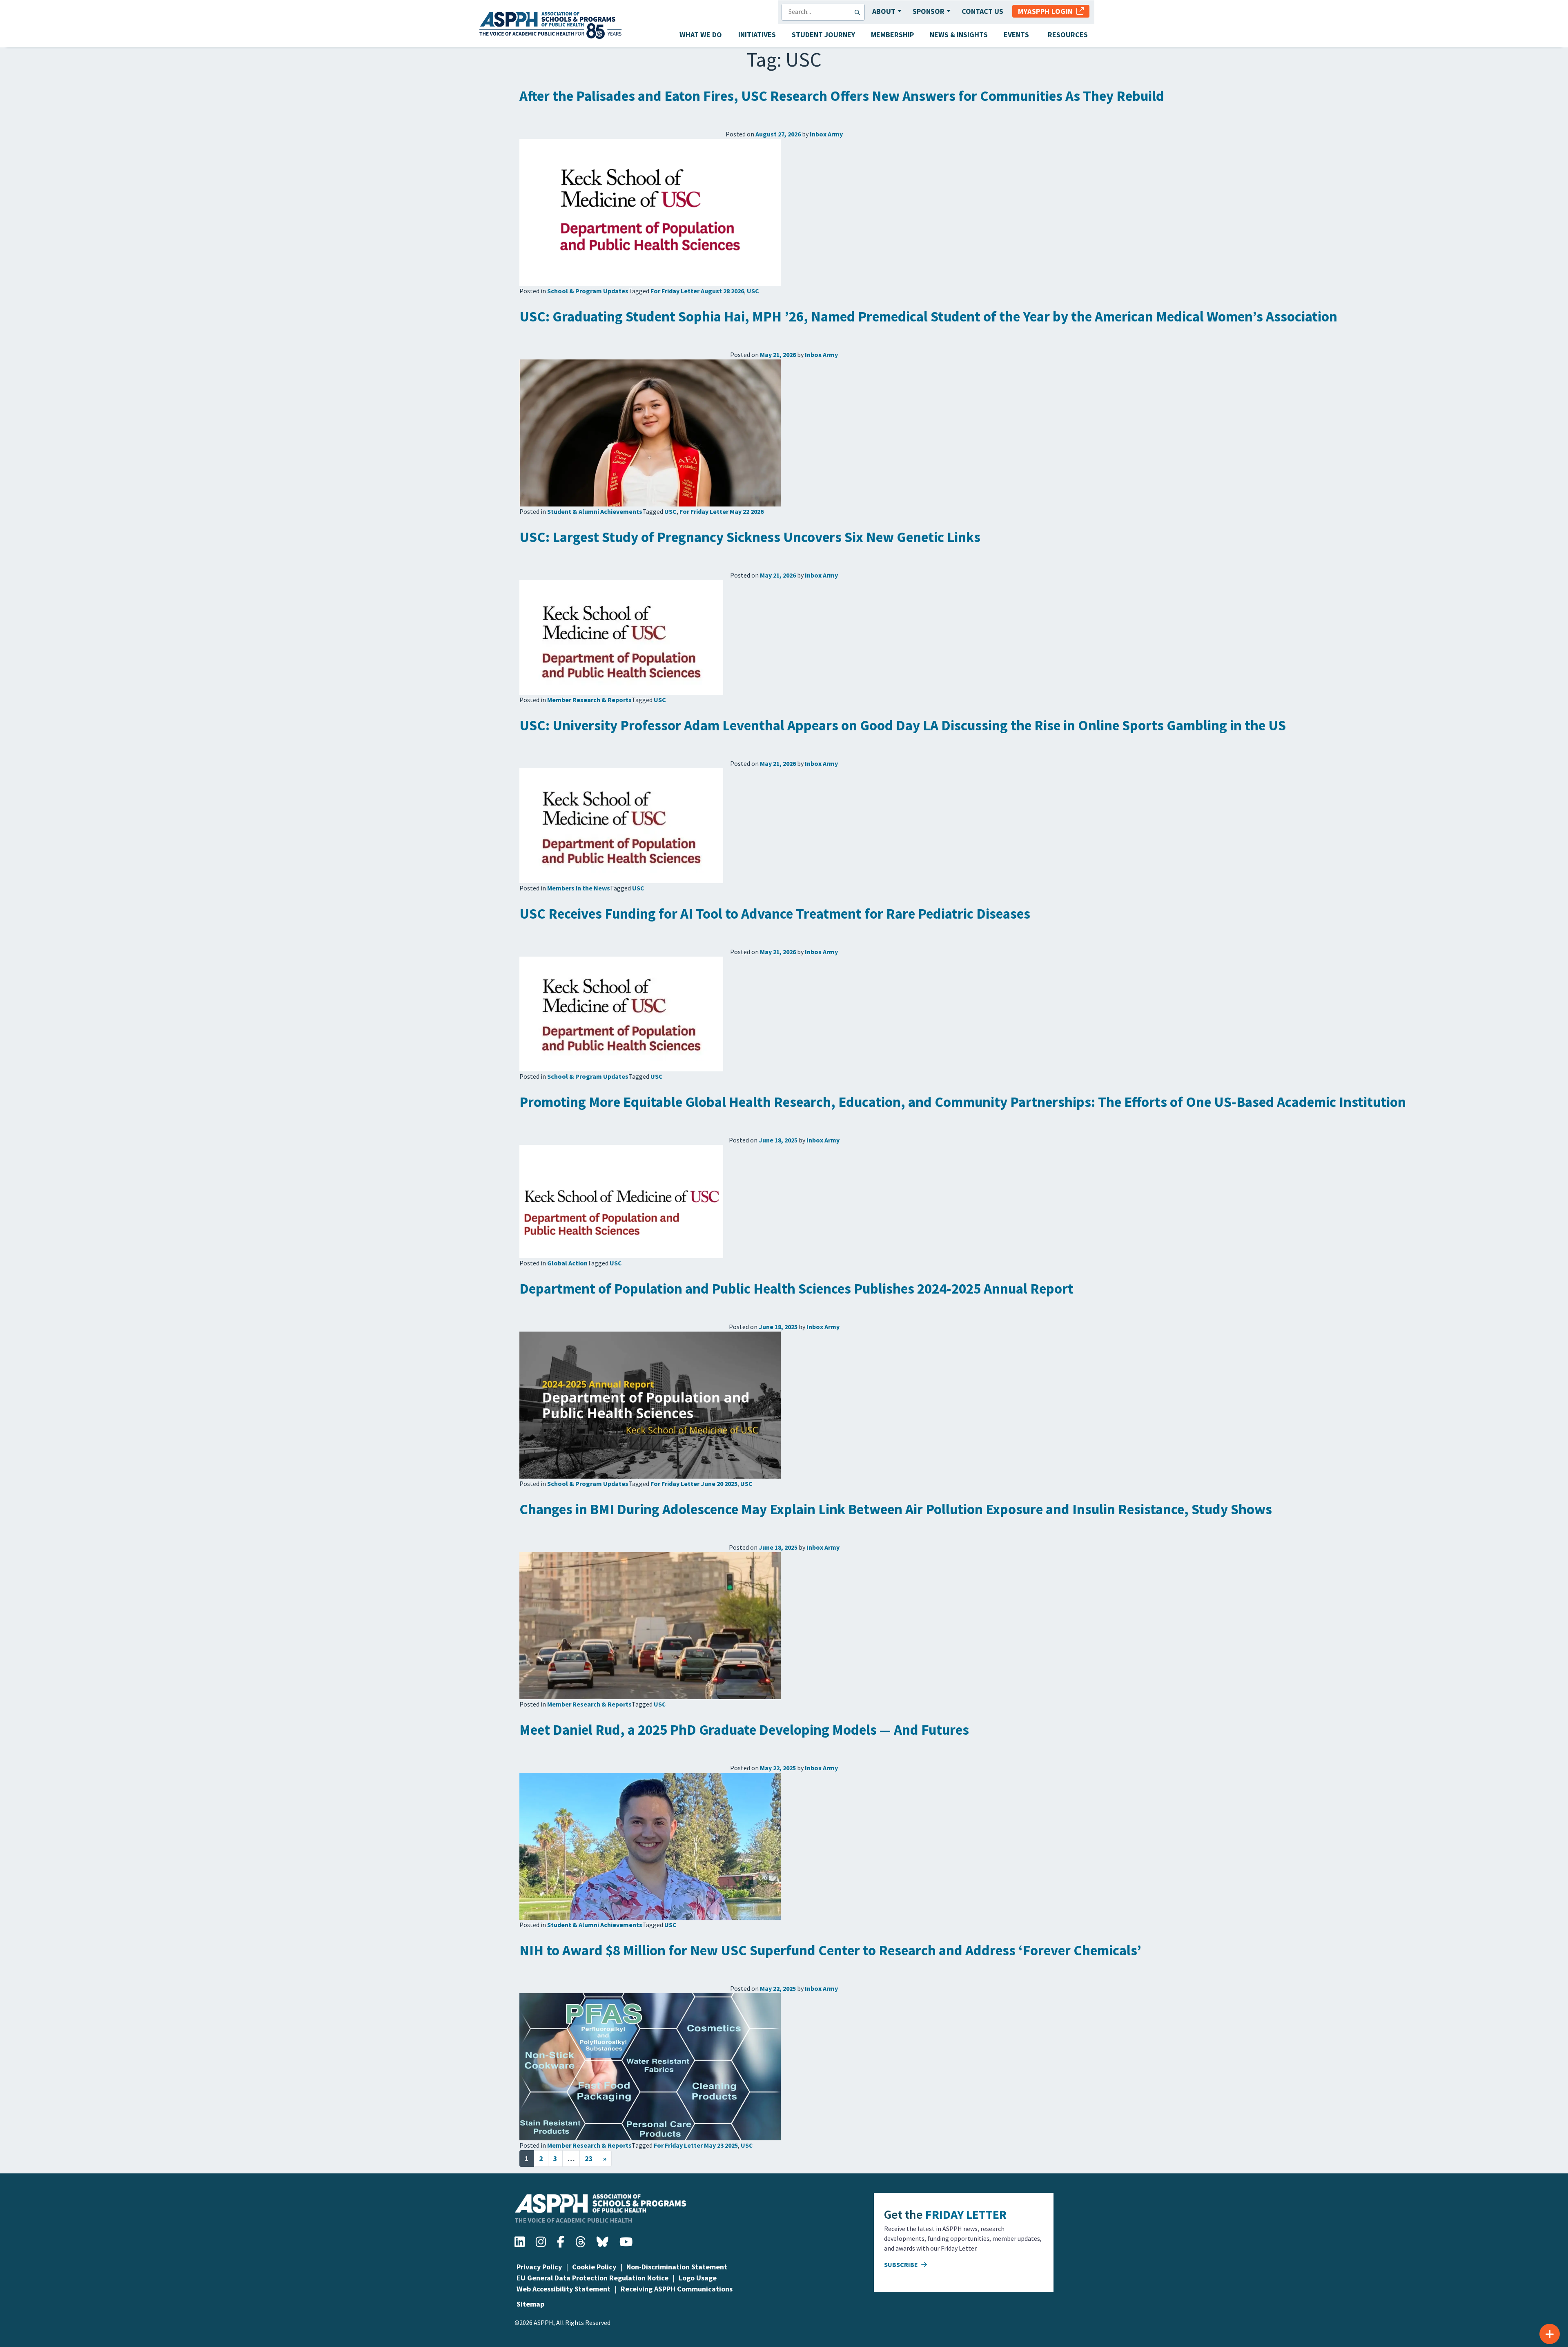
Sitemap (530, 2304)
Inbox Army (826, 134)
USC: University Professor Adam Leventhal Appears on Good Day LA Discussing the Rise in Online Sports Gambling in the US (903, 725)
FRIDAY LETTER (966, 2214)
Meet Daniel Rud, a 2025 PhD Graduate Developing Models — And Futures (744, 1730)
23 (589, 2158)
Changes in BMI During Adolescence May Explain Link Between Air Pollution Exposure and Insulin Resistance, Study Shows (896, 1509)
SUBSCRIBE (902, 2264)
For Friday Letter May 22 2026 (722, 511)
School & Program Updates (588, 291)
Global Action (567, 1263)
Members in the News (579, 888)
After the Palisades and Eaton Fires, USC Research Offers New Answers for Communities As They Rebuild (842, 96)
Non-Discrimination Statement (677, 2267)
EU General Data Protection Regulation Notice (592, 2278)
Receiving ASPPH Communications (677, 2289)
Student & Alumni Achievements (595, 511)
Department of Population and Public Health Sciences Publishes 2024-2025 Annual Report (796, 1289)
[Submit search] (859, 12)
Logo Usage (698, 2278)
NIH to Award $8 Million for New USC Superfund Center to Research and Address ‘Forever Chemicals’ (830, 1950)
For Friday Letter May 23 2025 (696, 2145)
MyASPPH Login (1047, 11)
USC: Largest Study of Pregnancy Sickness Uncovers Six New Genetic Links (750, 537)
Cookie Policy (594, 2267)
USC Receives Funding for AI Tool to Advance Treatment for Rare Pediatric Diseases (775, 914)
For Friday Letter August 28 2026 (697, 291)
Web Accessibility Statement (563, 2289)
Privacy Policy (539, 2267)
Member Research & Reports (589, 700)
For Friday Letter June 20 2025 (694, 1484)
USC (753, 291)
